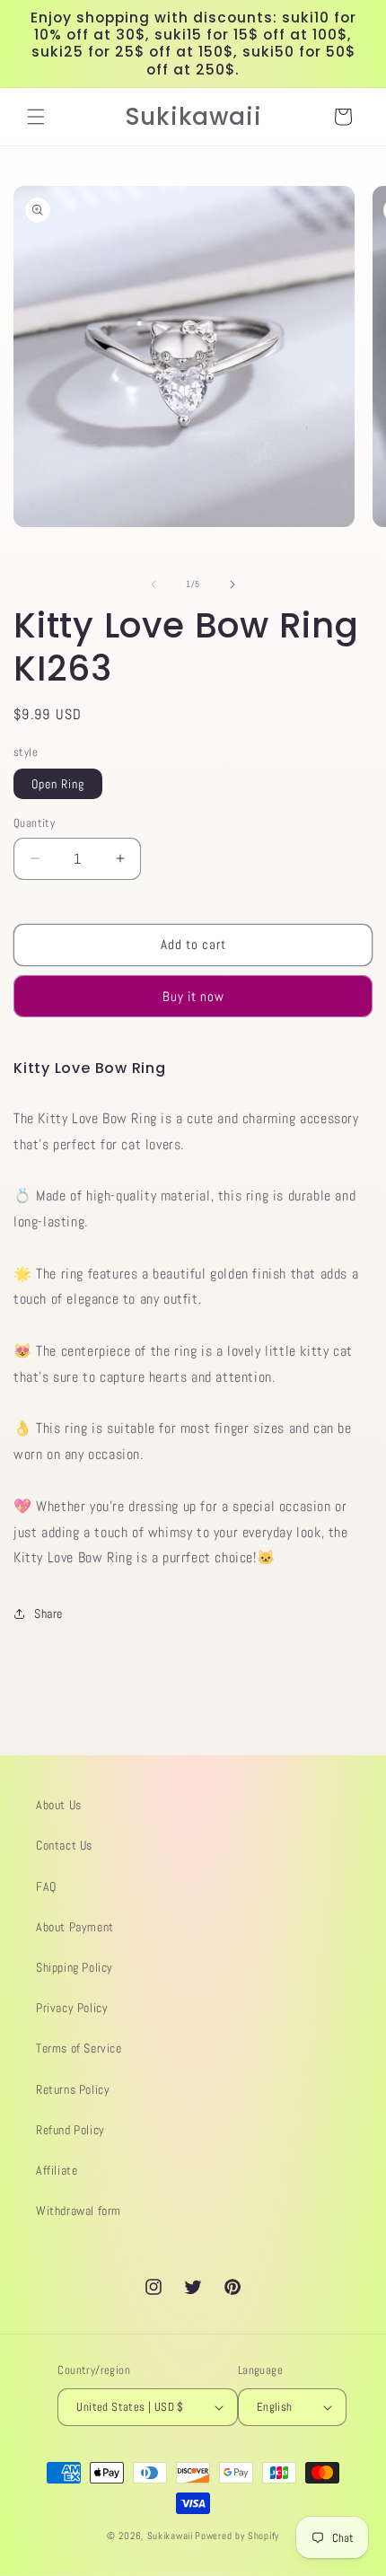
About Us (59, 1805)
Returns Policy (73, 2089)
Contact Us (64, 1845)
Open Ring (58, 784)
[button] (36, 117)
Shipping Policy (75, 1967)
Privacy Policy (72, 2008)
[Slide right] (232, 585)
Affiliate (57, 2170)
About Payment (75, 1927)
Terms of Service (79, 2048)
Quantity (34, 823)
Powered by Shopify (237, 2536)
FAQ (46, 1886)
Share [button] (48, 1613)
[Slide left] (154, 585)
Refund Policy (70, 2130)
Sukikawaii (170, 2536)
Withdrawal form (79, 2211)
